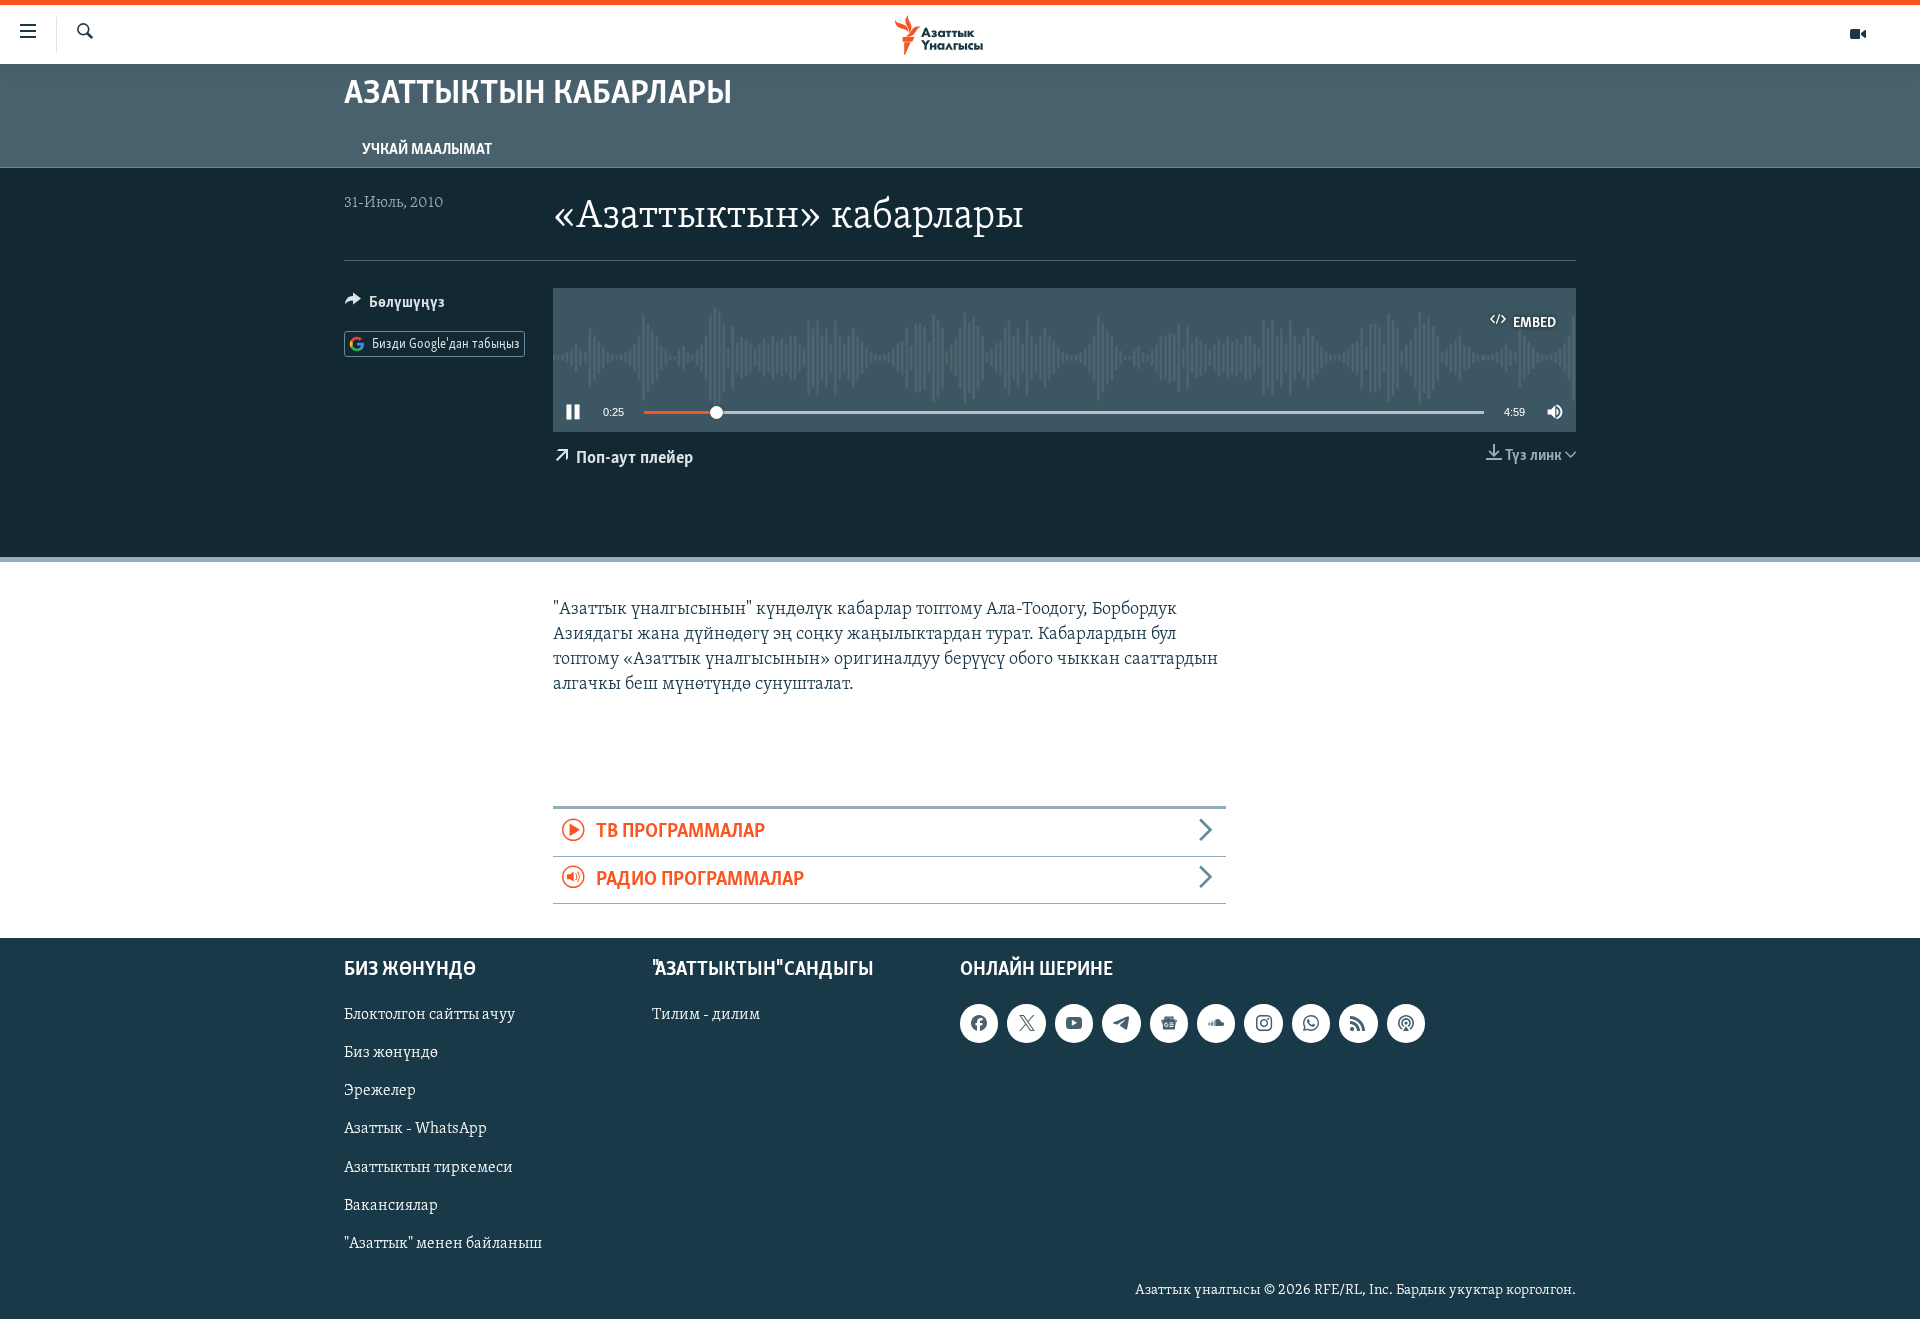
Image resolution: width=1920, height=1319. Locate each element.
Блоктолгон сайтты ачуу (429, 1015)
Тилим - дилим (706, 1015)
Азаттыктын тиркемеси (428, 1168)
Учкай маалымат (427, 150)
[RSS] (1358, 1023)
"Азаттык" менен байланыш (443, 1244)
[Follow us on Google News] (1169, 1023)
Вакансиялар (391, 1206)
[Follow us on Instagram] (1263, 1023)
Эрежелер (380, 1091)
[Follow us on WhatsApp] (1311, 1023)
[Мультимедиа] (1858, 34)
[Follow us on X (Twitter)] (1026, 1023)
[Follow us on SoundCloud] (1216, 1023)
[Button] (395, 307)
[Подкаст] (1406, 1023)
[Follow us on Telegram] (1121, 1023)
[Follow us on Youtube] (1074, 1023)
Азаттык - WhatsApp (415, 1129)
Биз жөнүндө (391, 1053)
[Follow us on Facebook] (979, 1023)
